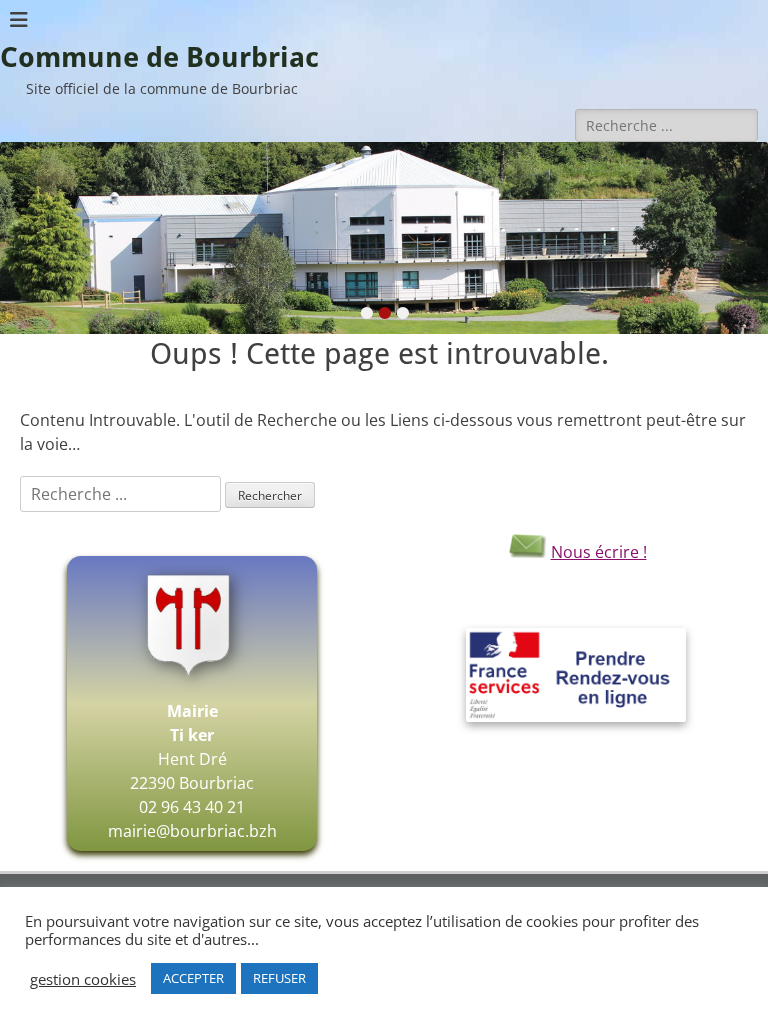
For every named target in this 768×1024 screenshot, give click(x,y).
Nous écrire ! (599, 552)
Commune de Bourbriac (159, 57)
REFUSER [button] (279, 978)
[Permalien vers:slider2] (384, 238)
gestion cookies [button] (83, 979)
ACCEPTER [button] (193, 978)
